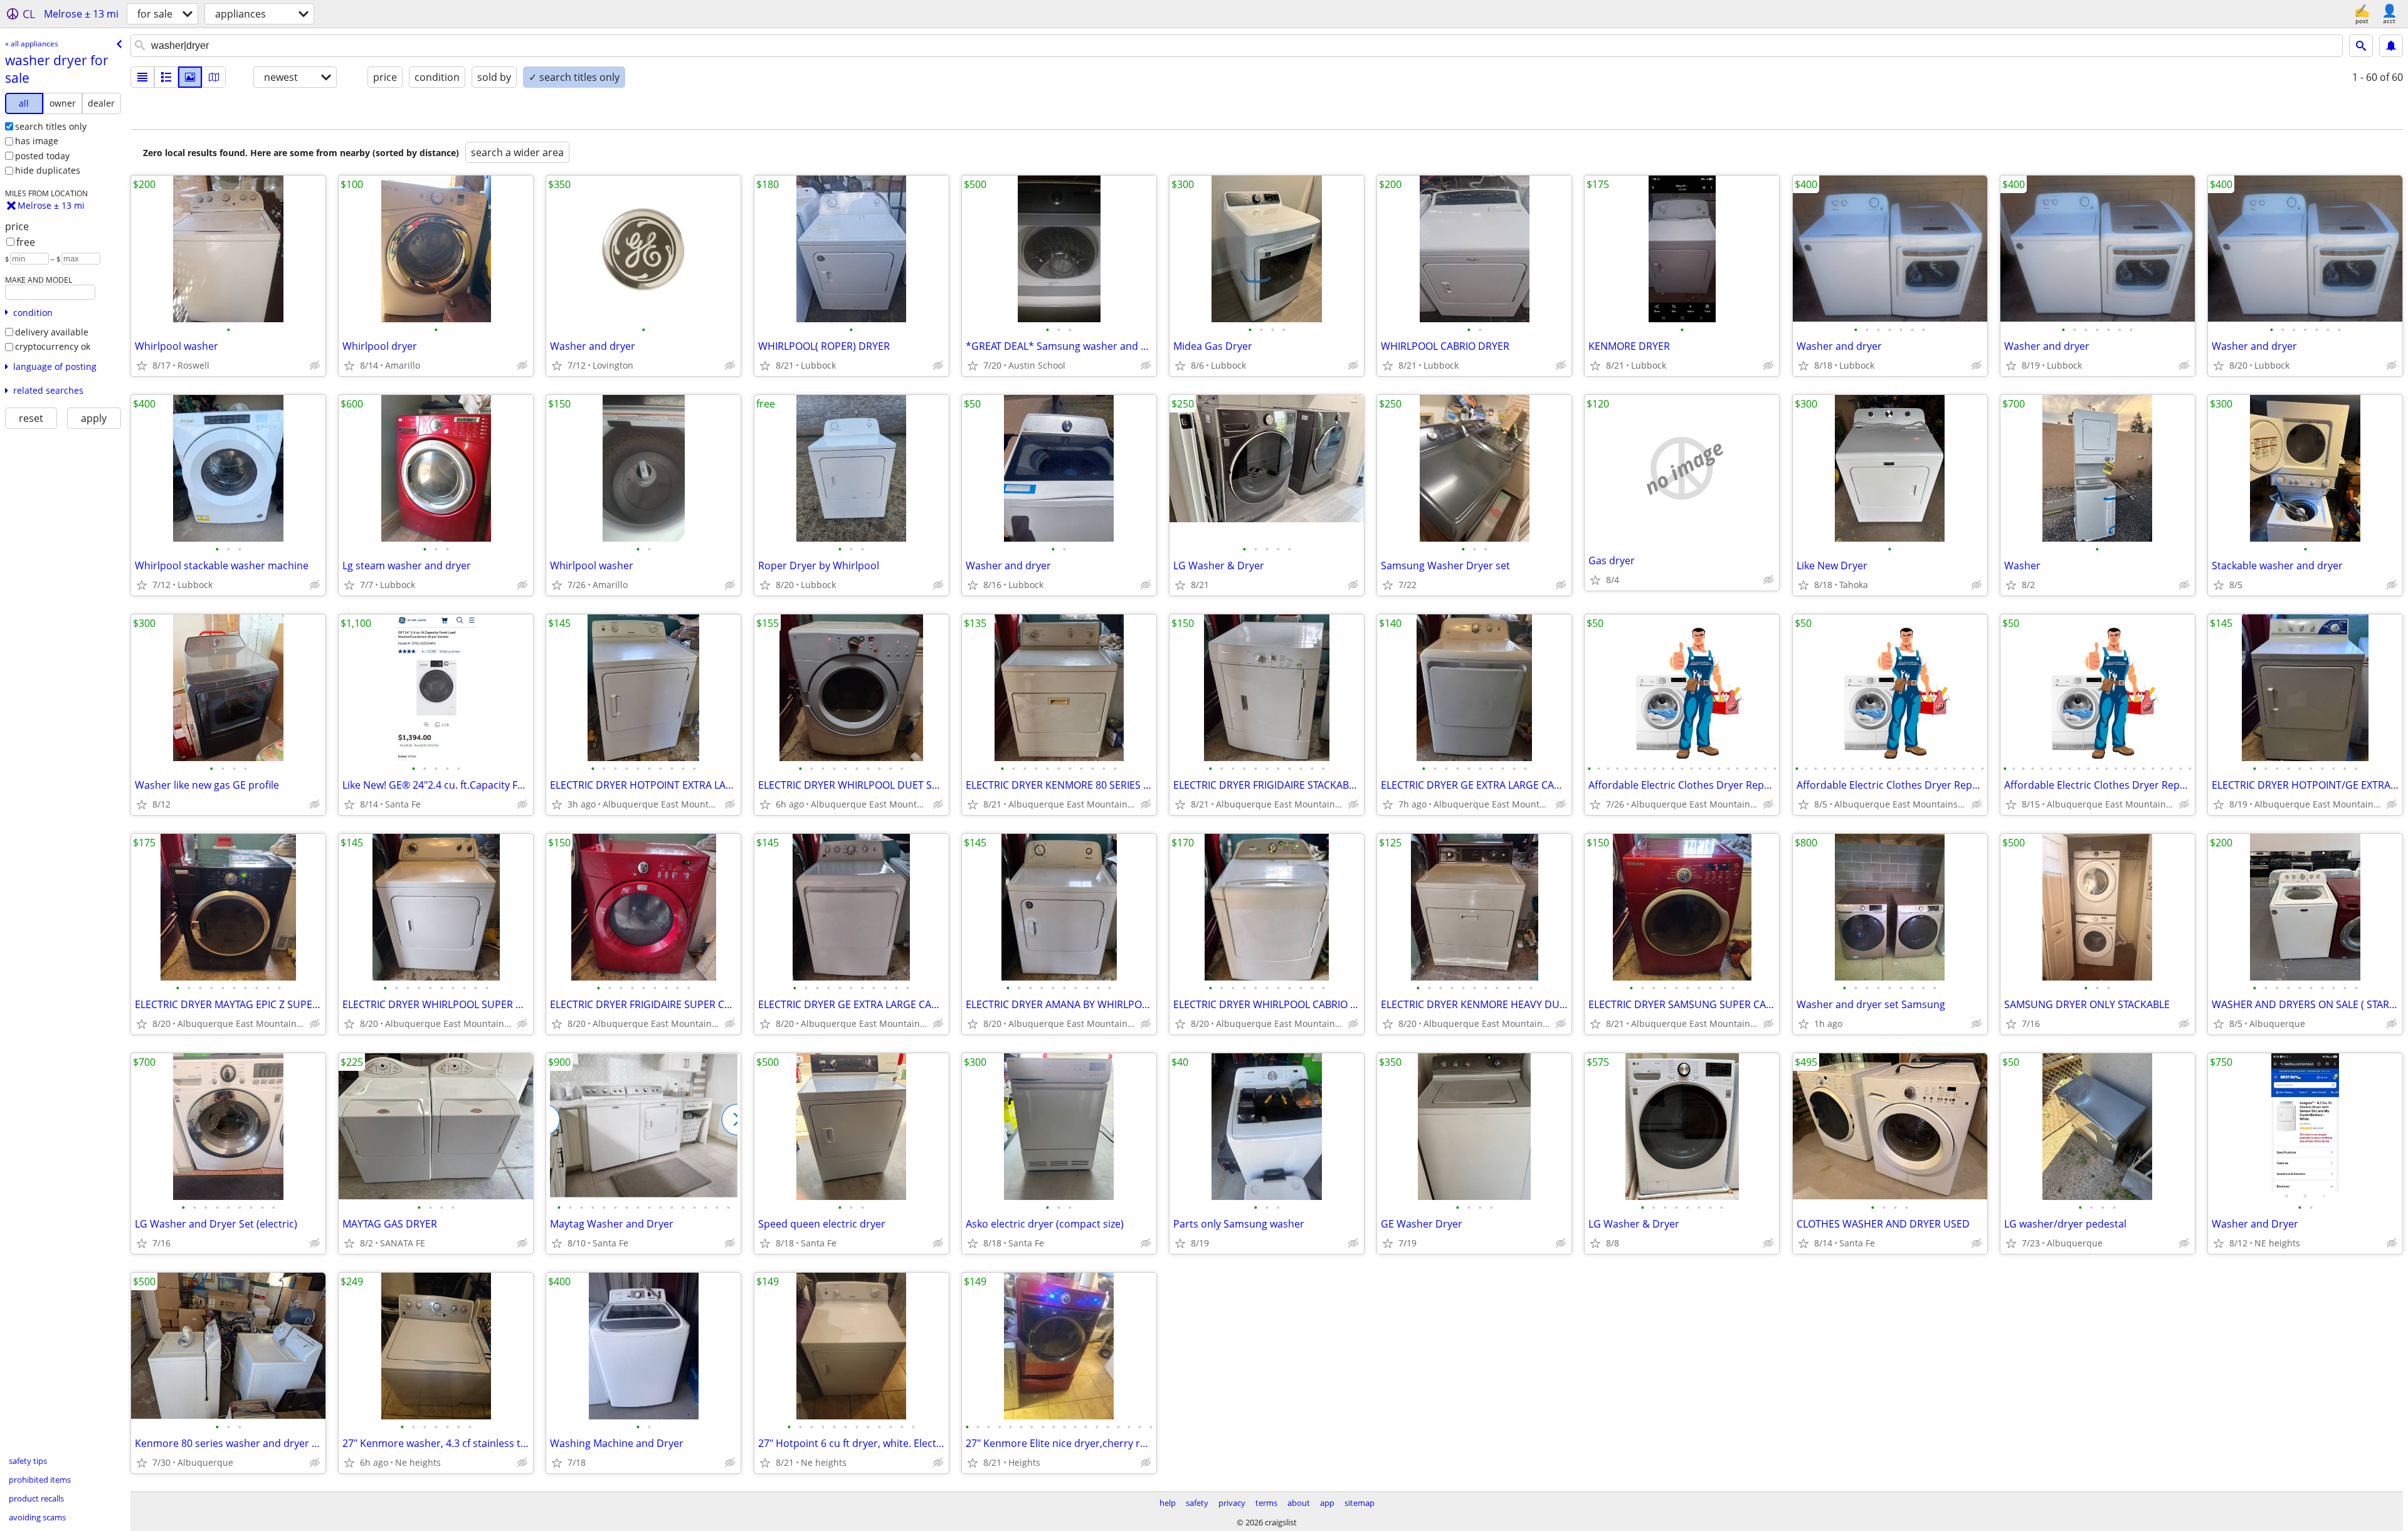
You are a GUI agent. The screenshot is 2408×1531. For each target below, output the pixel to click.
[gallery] (190, 77)
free (26, 242)
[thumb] (166, 77)
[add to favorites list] (142, 366)
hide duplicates (48, 170)
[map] (214, 77)
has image (37, 141)
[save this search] (2391, 46)
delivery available (52, 332)
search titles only (51, 126)
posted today (42, 156)
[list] (142, 77)
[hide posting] (315, 366)
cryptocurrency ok (53, 346)
